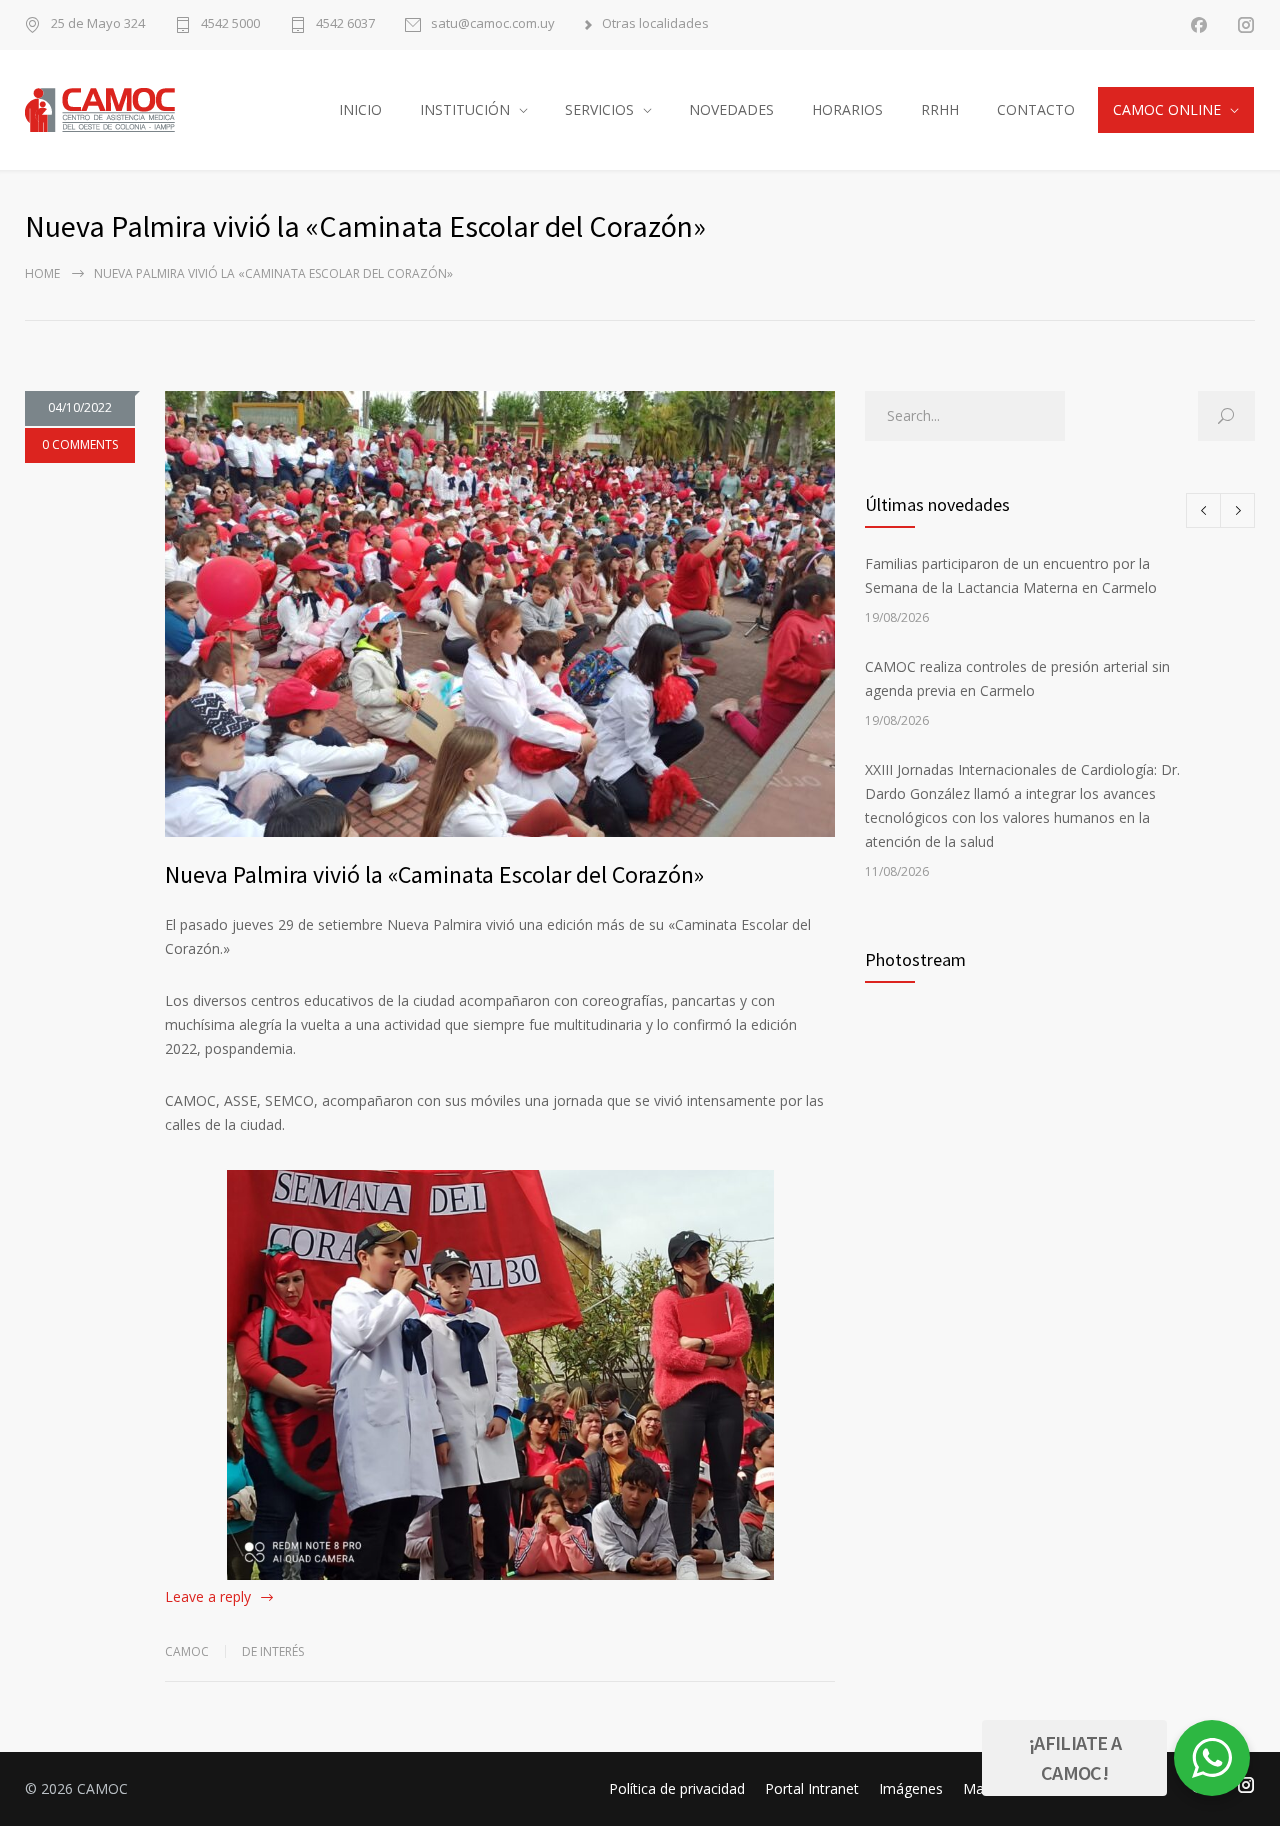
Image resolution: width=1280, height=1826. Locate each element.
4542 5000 (230, 24)
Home (42, 273)
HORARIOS (847, 109)
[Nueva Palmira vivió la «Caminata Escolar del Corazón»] (500, 614)
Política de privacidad (677, 1788)
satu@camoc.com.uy (493, 24)
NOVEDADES (731, 109)
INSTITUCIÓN (465, 109)
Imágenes (911, 1788)
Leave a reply (208, 1596)
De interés (273, 1651)
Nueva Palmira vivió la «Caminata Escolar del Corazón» (434, 874)
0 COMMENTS (80, 444)
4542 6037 (345, 24)
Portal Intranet (812, 1788)
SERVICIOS (599, 109)
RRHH (940, 109)
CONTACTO (1036, 109)
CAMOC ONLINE (1167, 109)
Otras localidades (655, 24)
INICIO (360, 109)
